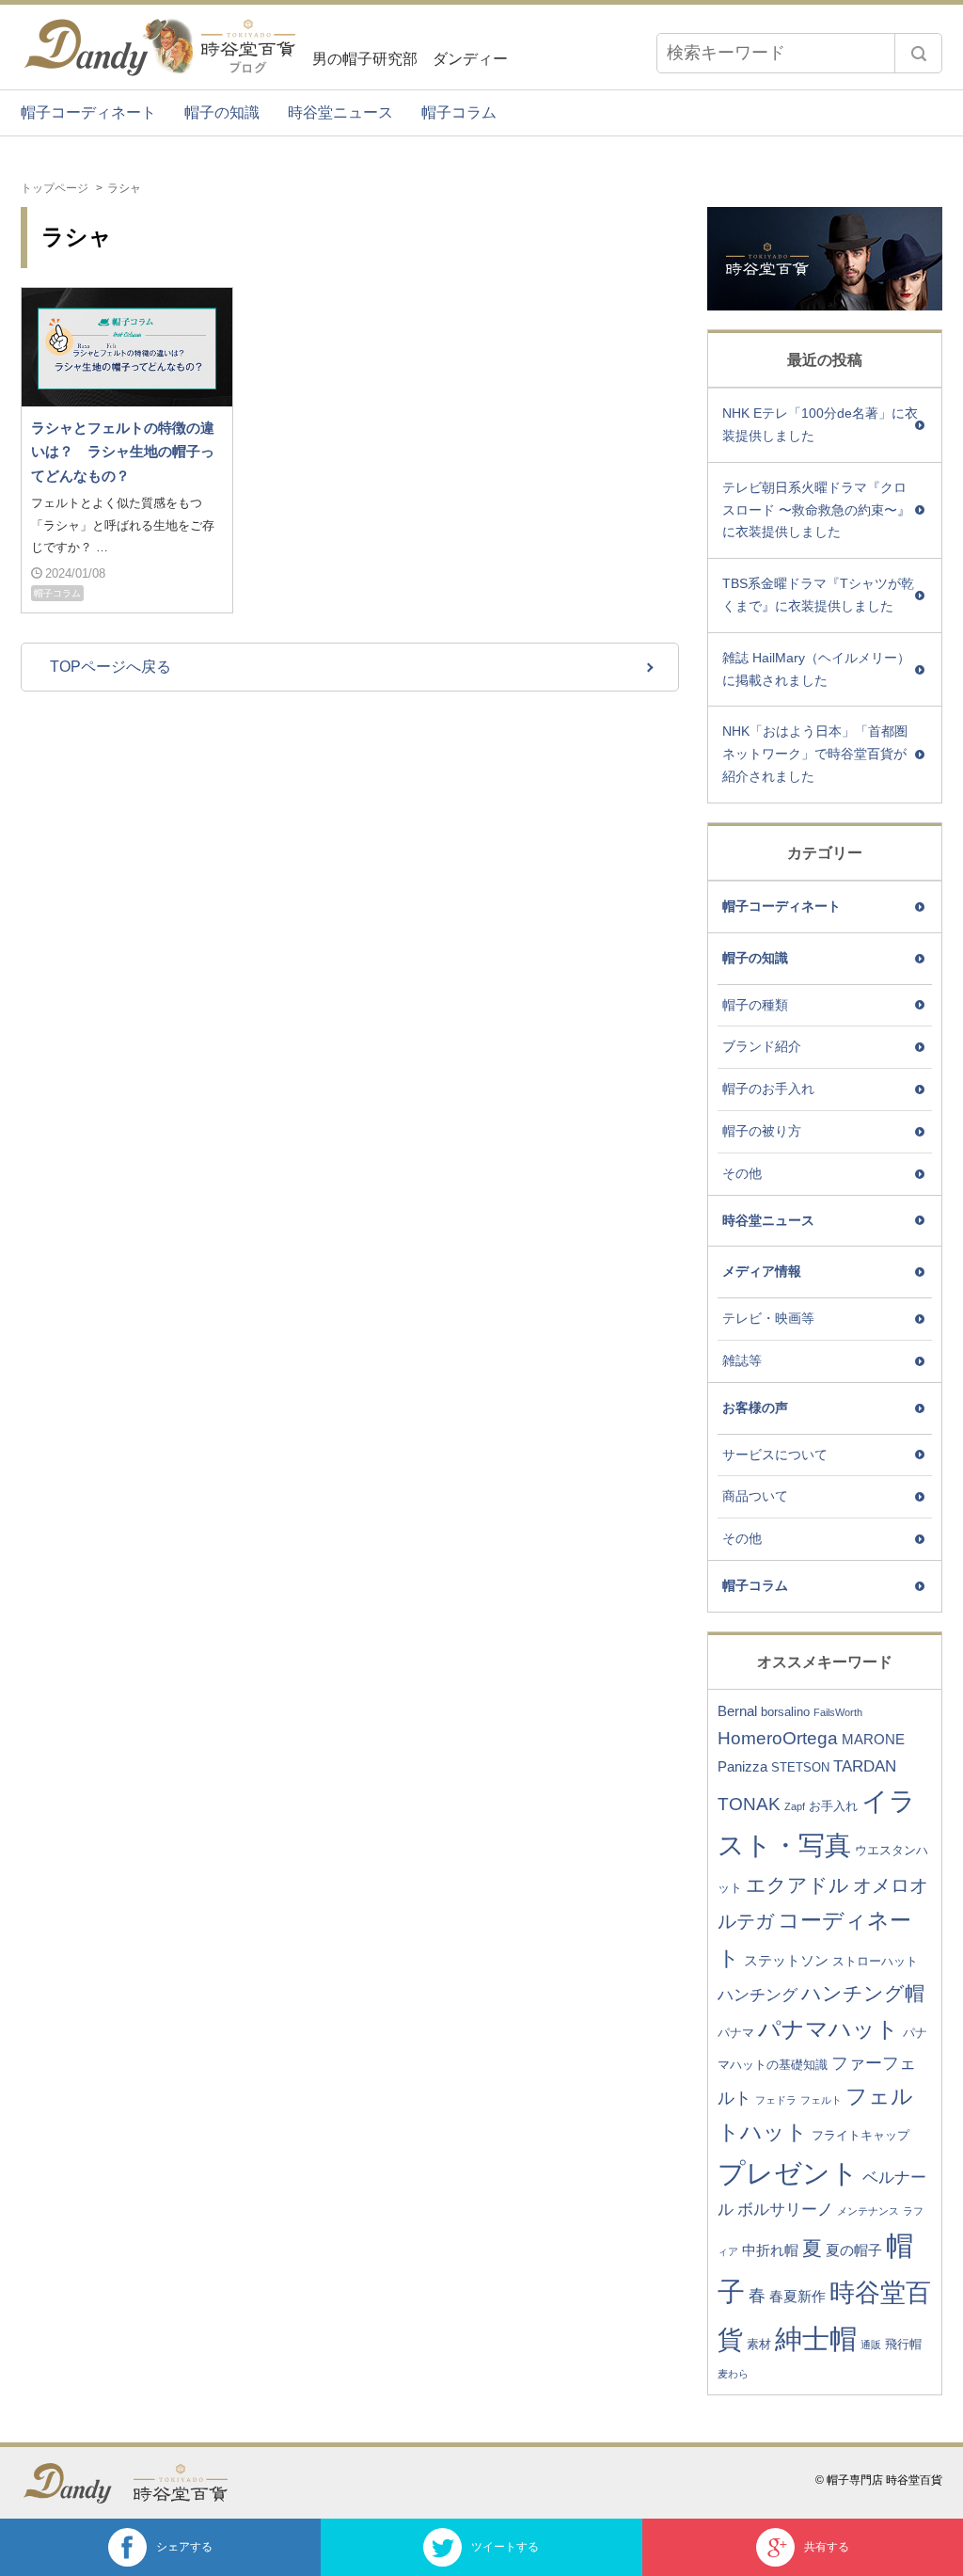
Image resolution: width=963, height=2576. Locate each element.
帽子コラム (459, 112)
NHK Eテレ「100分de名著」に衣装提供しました (820, 424)
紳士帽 (816, 2338)
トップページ (55, 188)
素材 (759, 2344)
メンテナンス (868, 2211)
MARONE (873, 1739)
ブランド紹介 (762, 1046)
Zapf (795, 1806)
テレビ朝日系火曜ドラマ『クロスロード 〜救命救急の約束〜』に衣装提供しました (816, 510)
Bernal (737, 1711)
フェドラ (776, 2100)
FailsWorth (838, 1712)
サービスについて (775, 1455)
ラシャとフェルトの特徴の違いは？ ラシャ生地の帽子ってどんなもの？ (123, 452)
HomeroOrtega (778, 1738)
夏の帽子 (854, 2250)
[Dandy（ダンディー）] (77, 2483)
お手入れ (833, 1806)
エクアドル (797, 1885)
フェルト (821, 2100)
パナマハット (829, 2029)
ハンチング (758, 1995)
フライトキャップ (860, 2135)
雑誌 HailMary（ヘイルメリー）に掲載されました (816, 669)
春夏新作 (797, 2296)
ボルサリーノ (785, 2210)
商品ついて (755, 1496)
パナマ (736, 2033)
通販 (871, 2345)
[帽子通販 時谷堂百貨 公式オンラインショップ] (190, 2483)
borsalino (785, 1712)
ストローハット (875, 1961)
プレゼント (788, 2173)
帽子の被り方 (762, 1131)
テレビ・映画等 (768, 1318)
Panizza (742, 1766)
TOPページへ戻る (111, 667)
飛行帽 (903, 2344)
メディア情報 (762, 1271)
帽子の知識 (222, 112)
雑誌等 (742, 1360)
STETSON (800, 1767)
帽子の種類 (755, 1005)
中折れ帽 (770, 2250)
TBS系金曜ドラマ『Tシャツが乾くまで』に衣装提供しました (818, 595)
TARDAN (865, 1766)
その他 (742, 1173)
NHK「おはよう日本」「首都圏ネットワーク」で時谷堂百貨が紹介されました (815, 754)
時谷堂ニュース (340, 112)
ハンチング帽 (863, 1993)
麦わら (733, 2374)
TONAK (749, 1804)
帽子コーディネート (88, 112)
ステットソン (786, 1960)
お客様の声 (755, 1407)
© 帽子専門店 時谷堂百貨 (879, 2480)
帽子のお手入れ (768, 1089)
